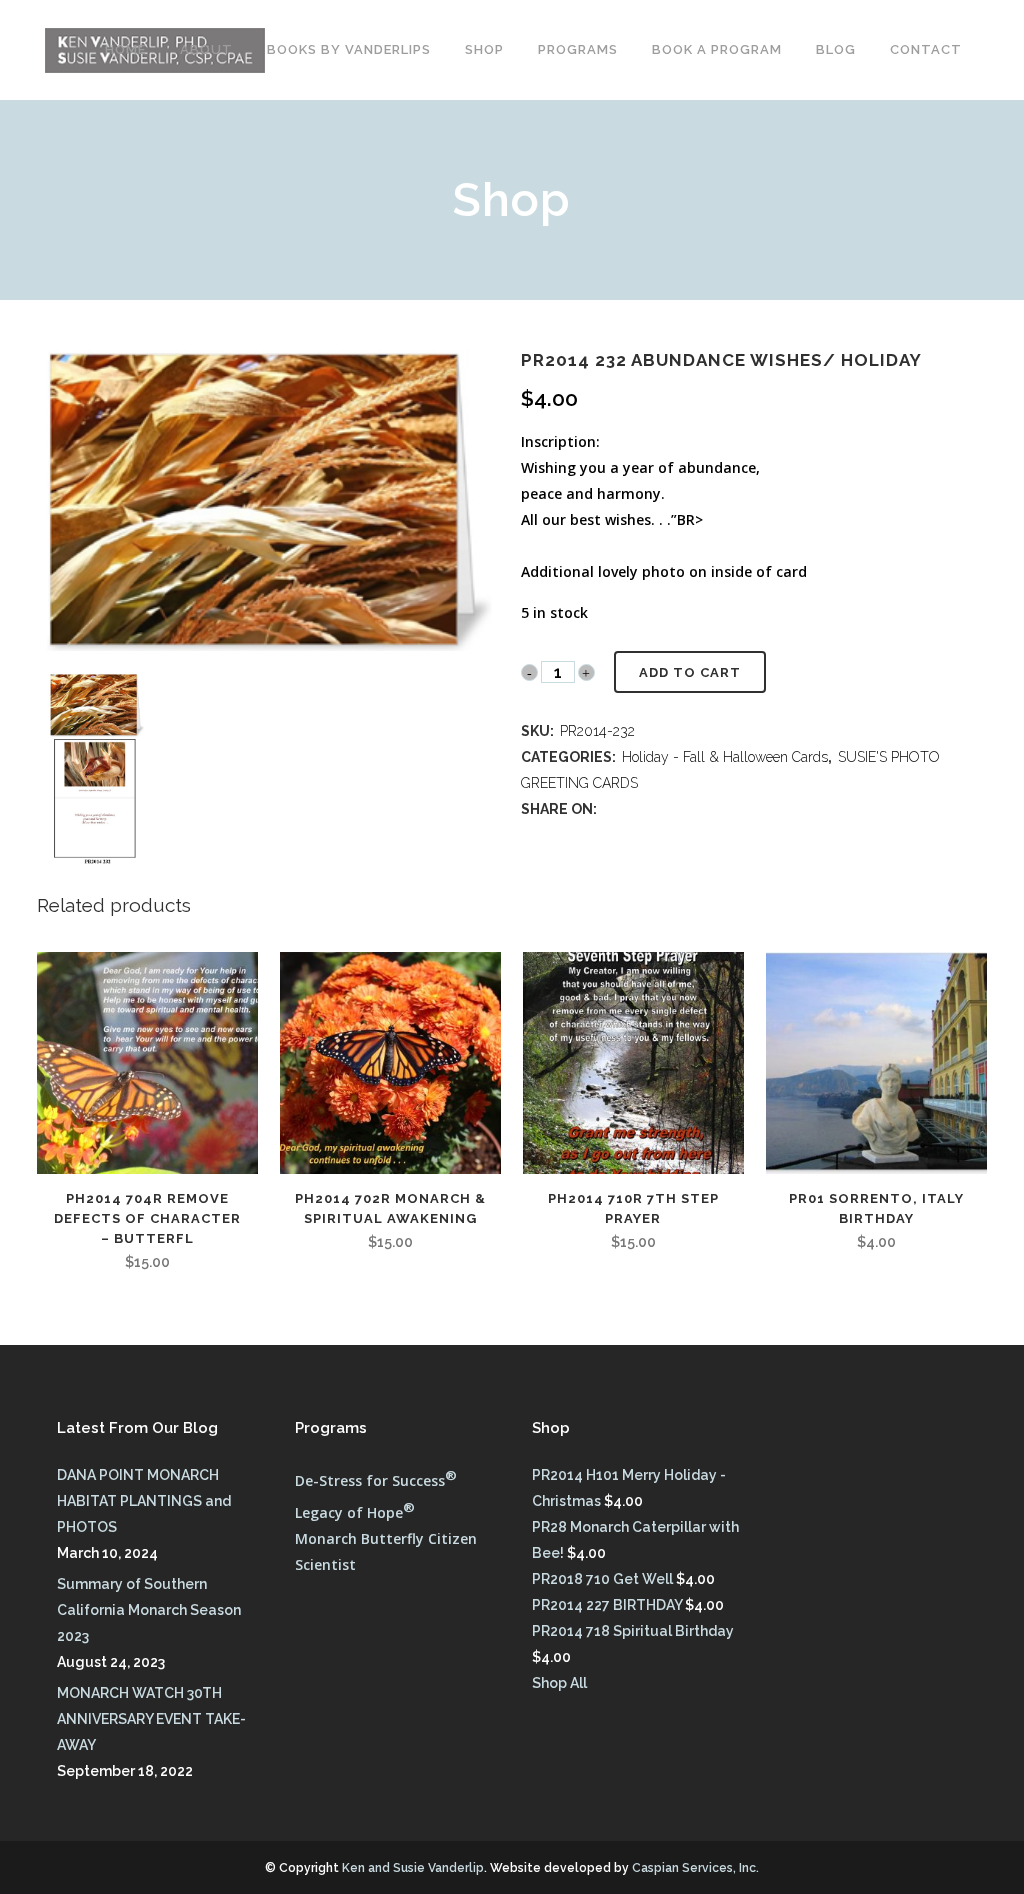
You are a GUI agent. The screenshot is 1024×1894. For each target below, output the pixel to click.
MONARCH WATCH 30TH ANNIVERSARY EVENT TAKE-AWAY (151, 1719)
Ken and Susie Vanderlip (413, 1868)
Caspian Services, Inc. (695, 1868)
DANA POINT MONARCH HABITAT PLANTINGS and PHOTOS (144, 1501)
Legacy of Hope (355, 1512)
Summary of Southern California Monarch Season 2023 (149, 1610)
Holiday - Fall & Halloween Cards (725, 757)
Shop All (559, 1683)
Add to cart (690, 672)
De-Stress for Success (376, 1480)
